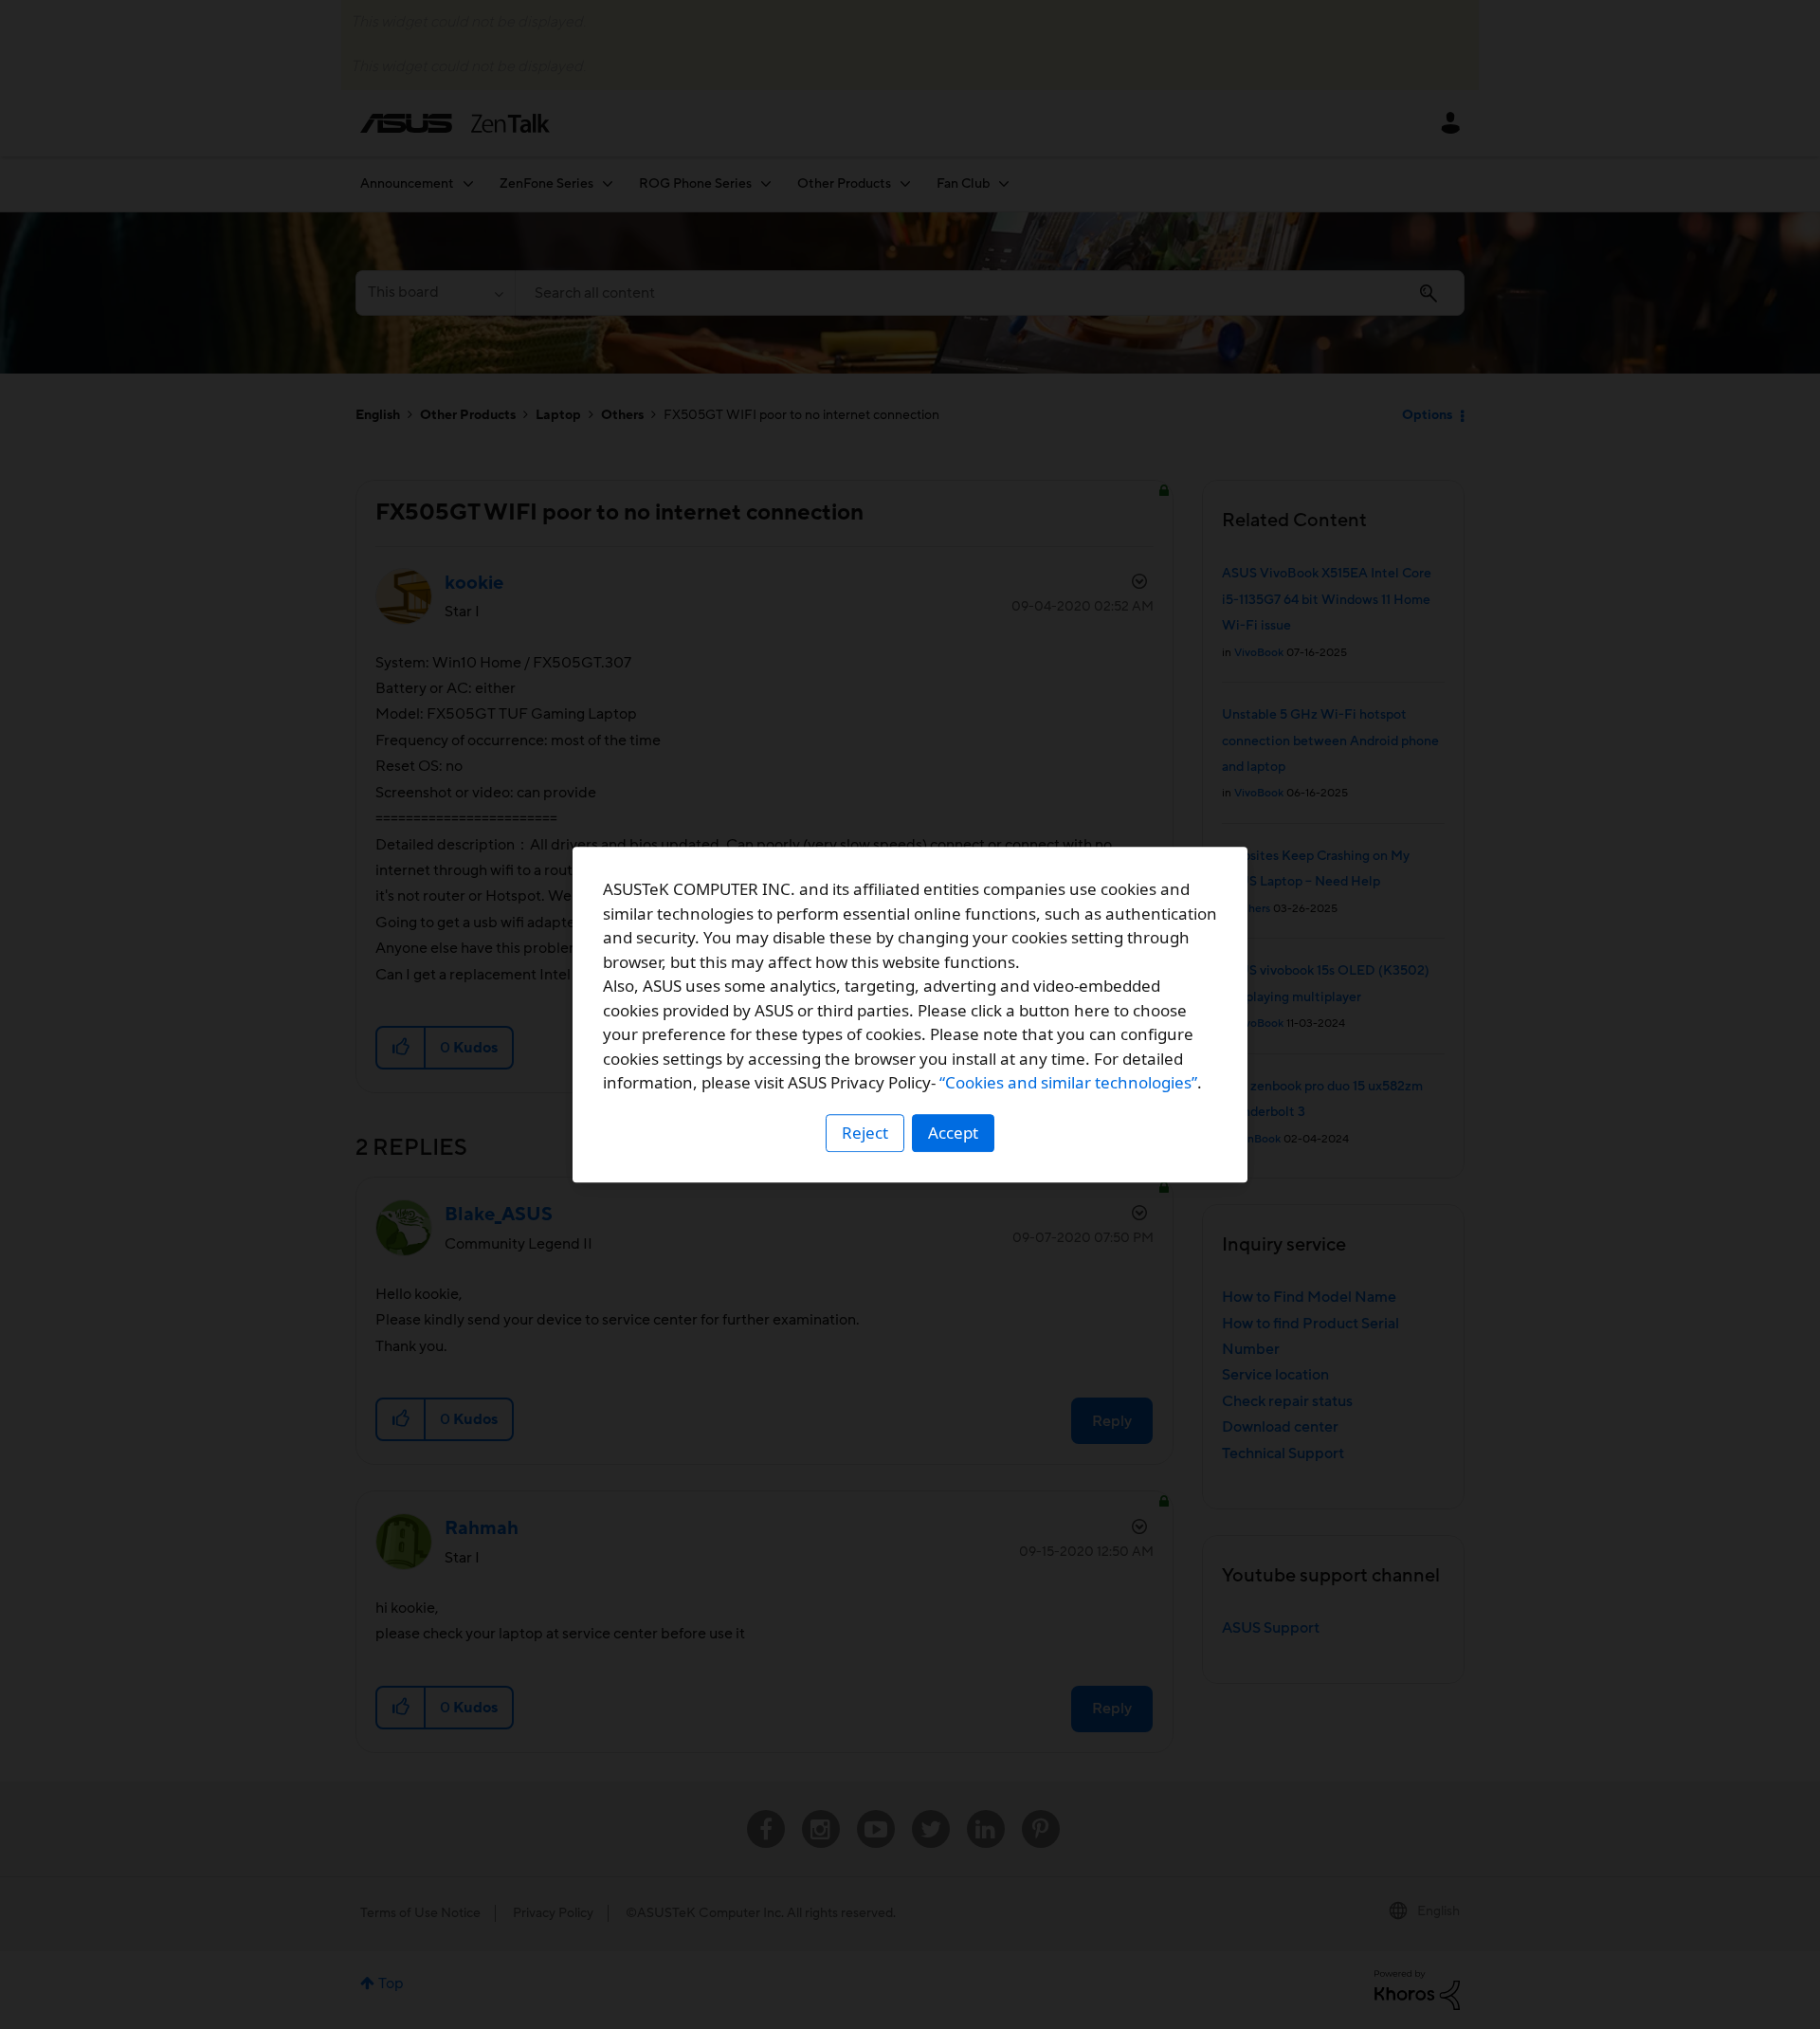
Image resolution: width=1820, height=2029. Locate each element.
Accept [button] (953, 1133)
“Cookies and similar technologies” (1068, 1082)
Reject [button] (865, 1133)
